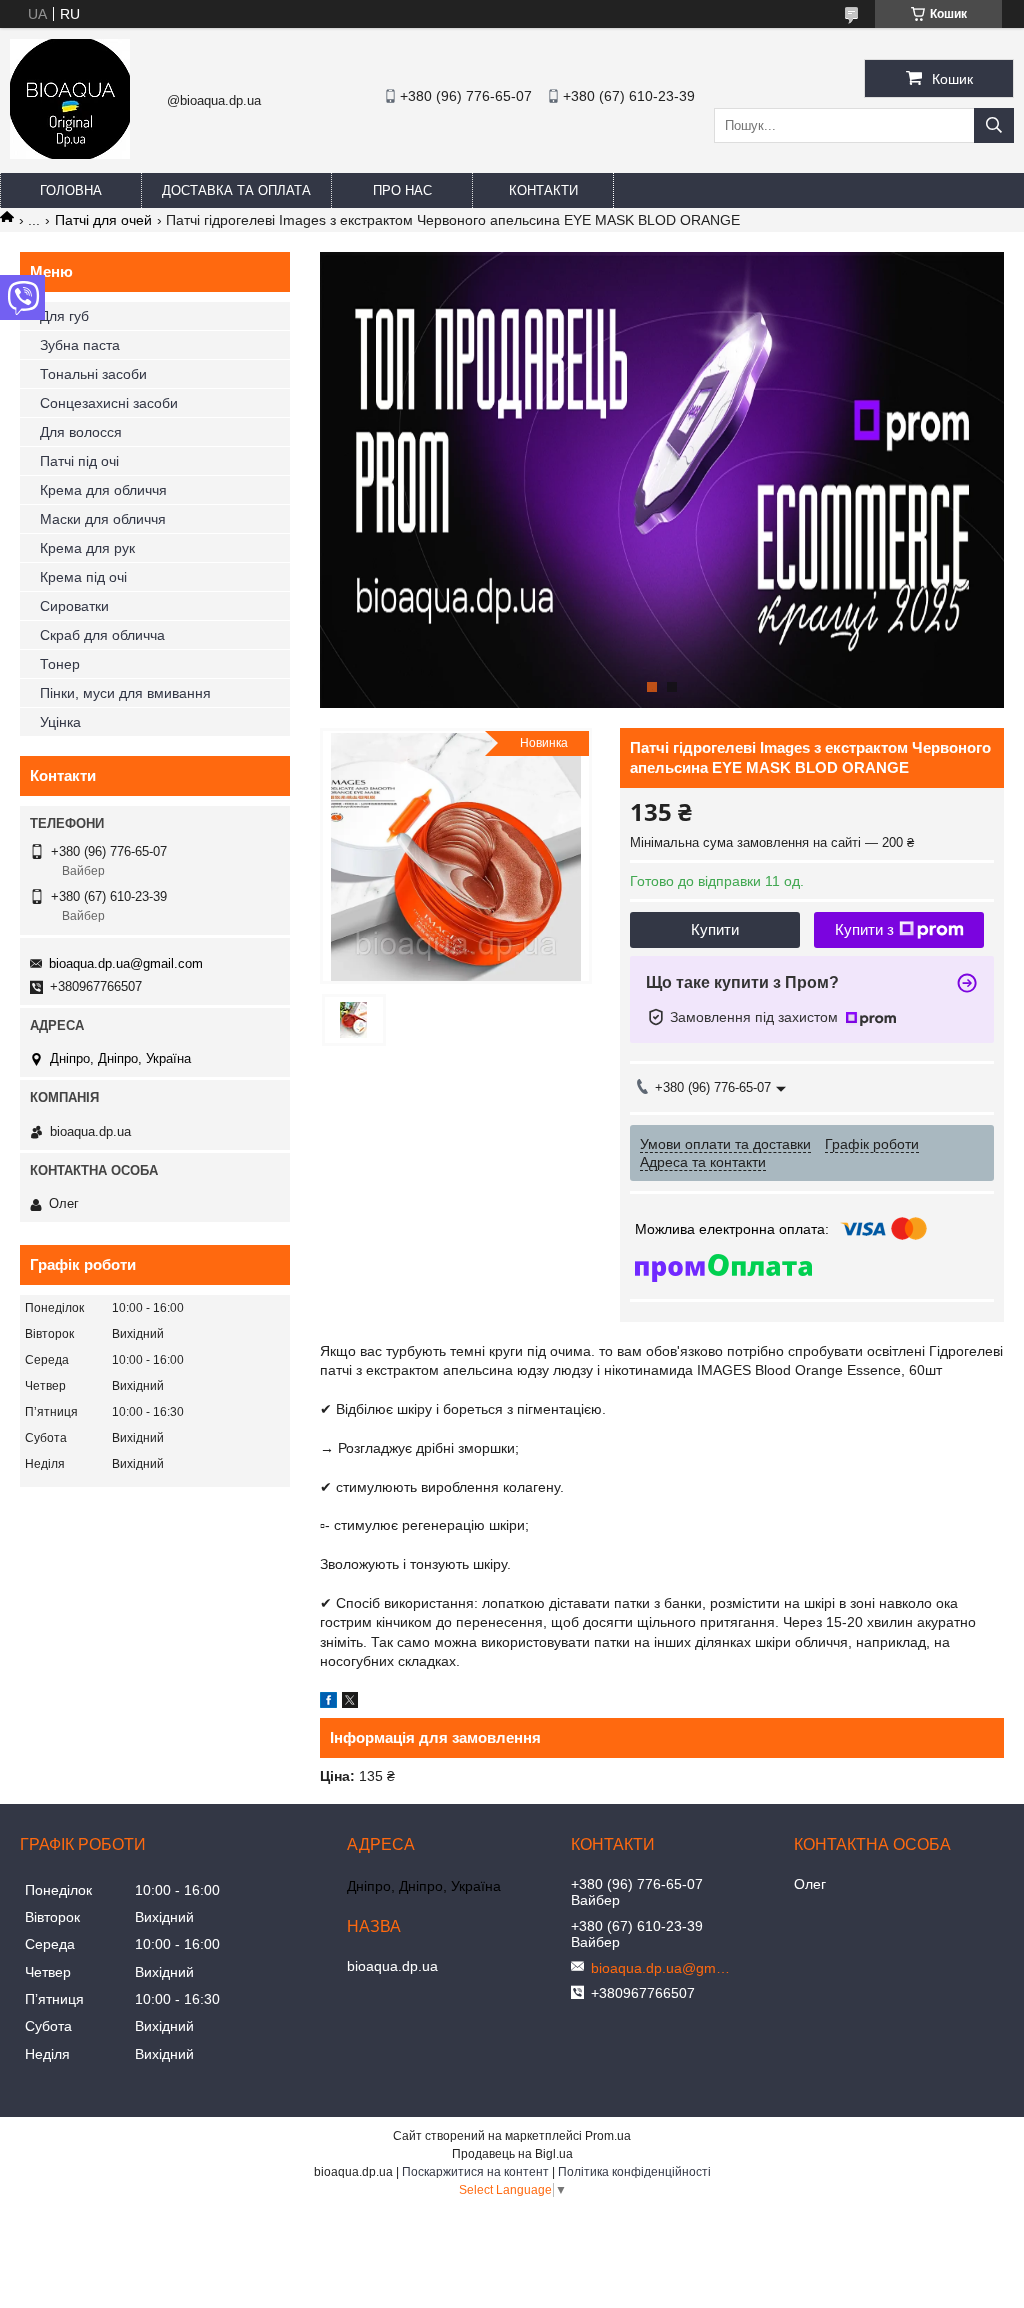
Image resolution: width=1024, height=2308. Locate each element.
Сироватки (74, 606)
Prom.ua (608, 2136)
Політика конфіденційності (634, 2172)
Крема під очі (83, 577)
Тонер (60, 664)
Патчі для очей (103, 220)
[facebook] (328, 1703)
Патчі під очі (79, 461)
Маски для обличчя (103, 519)
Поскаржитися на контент (475, 2172)
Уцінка (60, 722)
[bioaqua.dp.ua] (70, 154)
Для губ (64, 316)
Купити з (864, 929)
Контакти (543, 190)
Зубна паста (80, 345)
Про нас (402, 190)
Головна (71, 190)
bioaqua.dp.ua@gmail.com (126, 963)
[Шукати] (994, 125)
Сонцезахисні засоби (109, 403)
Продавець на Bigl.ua (512, 2154)
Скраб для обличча (102, 635)
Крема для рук (87, 548)
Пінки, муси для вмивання (125, 693)
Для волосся (81, 432)
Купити (715, 929)
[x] (350, 1703)
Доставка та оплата (236, 190)
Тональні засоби (93, 374)
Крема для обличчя (103, 490)
